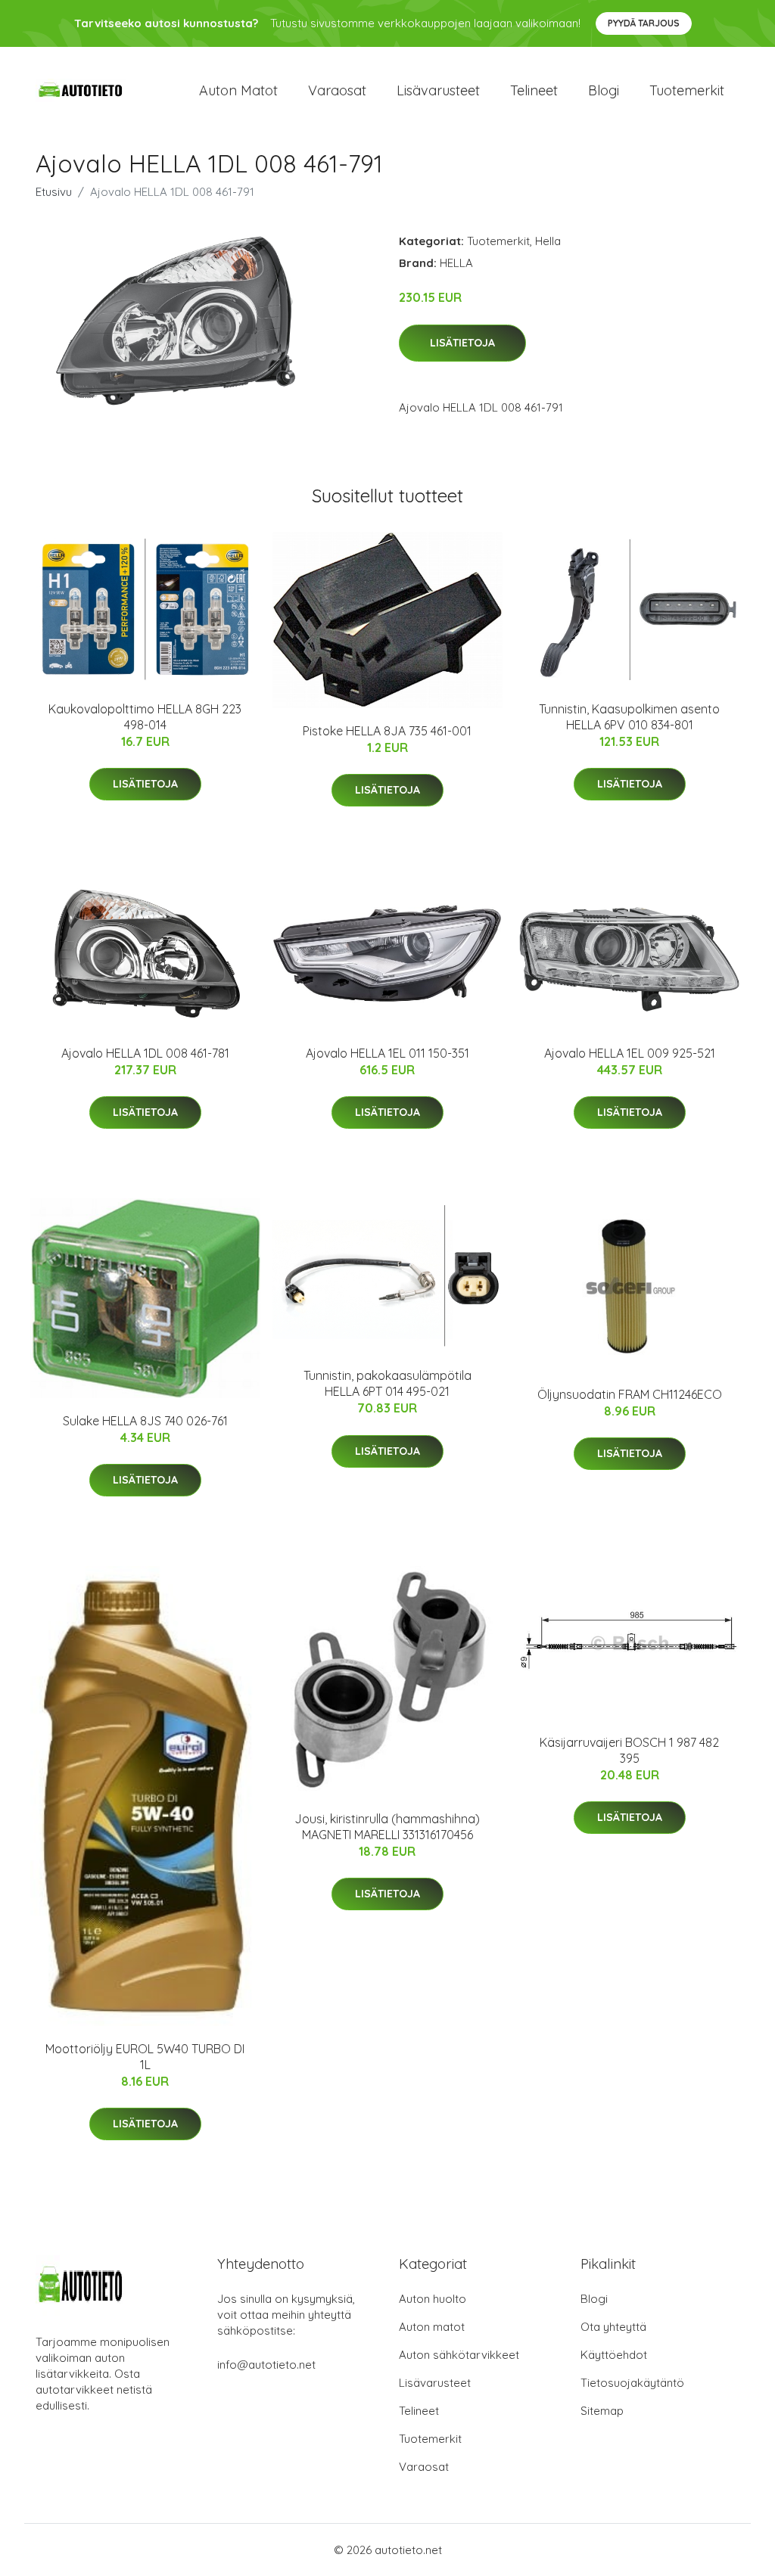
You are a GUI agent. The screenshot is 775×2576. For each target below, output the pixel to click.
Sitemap (602, 2411)
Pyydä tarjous (644, 23)
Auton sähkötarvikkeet (459, 2355)
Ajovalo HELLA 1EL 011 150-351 (387, 1053)
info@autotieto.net (266, 2365)
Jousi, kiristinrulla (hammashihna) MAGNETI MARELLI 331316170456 (387, 1827)
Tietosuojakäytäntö (632, 2383)
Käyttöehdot (614, 2355)
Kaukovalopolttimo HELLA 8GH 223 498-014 (145, 717)
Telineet (534, 90)
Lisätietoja (462, 343)
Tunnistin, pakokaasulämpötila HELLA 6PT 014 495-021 (387, 1383)
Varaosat (337, 90)
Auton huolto (433, 2299)
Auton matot (238, 90)
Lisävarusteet (438, 90)
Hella (548, 241)
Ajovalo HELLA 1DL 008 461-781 (145, 1053)
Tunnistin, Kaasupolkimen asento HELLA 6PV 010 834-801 (629, 717)
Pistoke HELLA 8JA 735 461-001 (387, 731)
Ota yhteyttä (613, 2327)
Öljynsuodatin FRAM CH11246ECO (630, 1394)
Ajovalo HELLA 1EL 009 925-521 (630, 1053)
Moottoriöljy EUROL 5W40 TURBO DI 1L (145, 2057)
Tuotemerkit (687, 90)
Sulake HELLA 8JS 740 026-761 (145, 1421)
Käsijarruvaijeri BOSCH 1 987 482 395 (629, 1750)
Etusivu (54, 192)
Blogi (604, 90)
